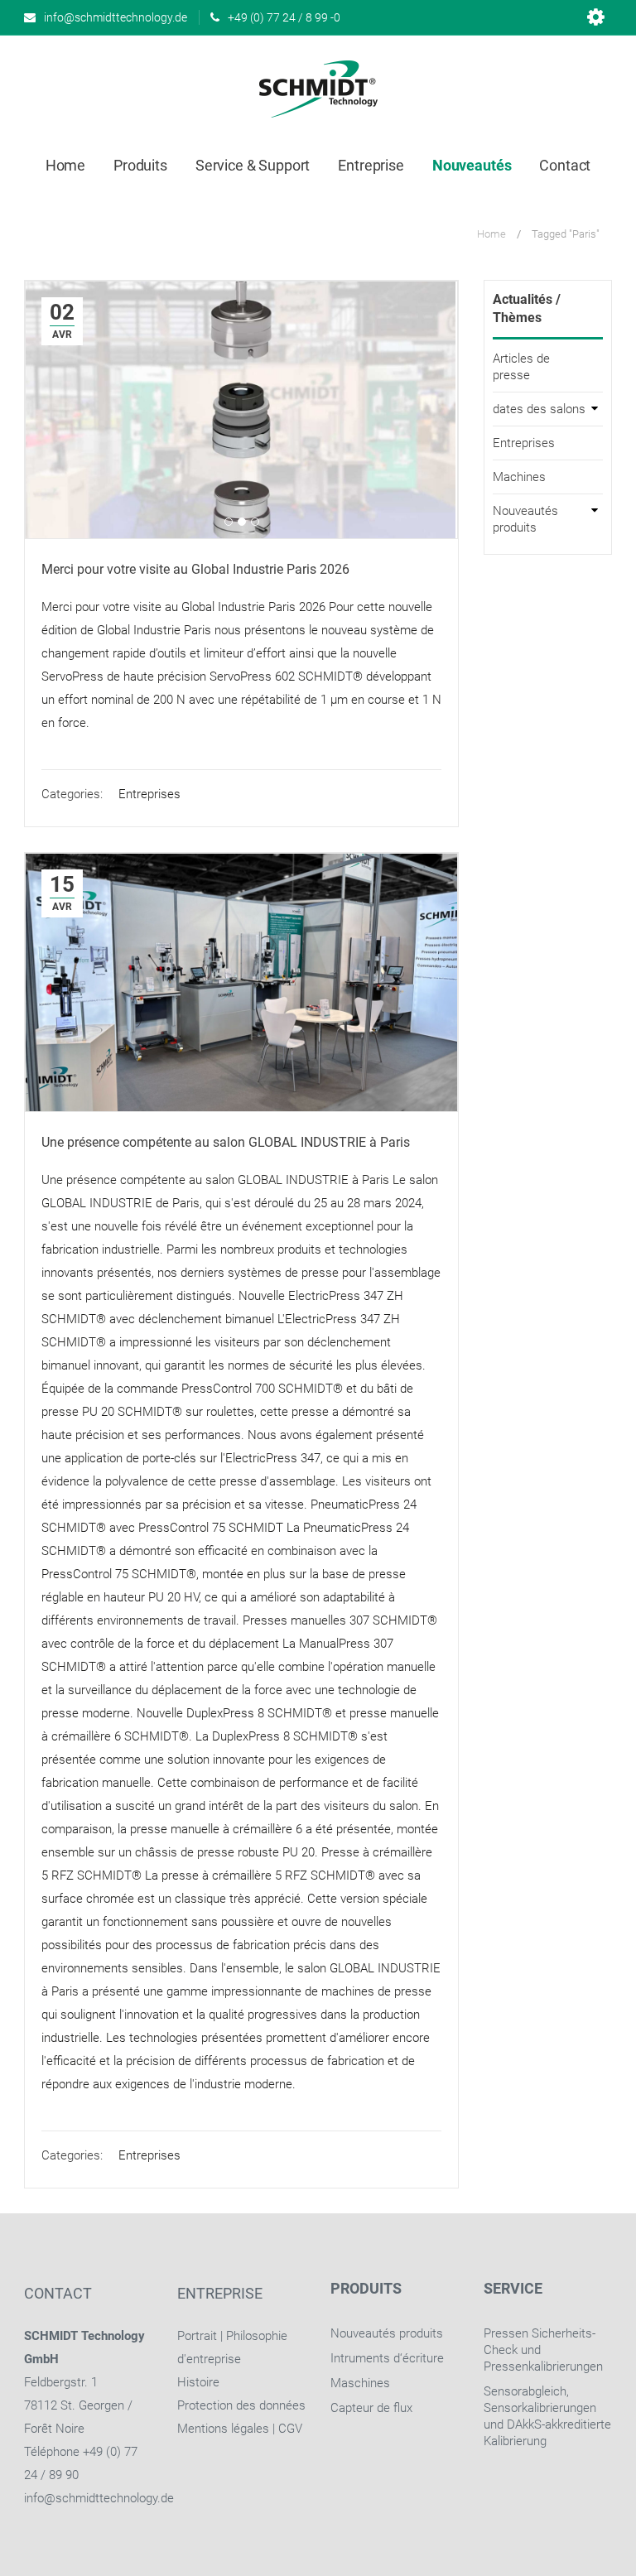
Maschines (360, 2383)
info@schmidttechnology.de (99, 2498)
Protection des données (241, 2405)
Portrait (197, 2336)
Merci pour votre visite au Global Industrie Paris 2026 (195, 569)
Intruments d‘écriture (387, 2358)
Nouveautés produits (525, 519)
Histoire (198, 2382)
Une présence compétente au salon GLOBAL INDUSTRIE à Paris (226, 1142)
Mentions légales (223, 2429)
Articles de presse (521, 367)
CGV (290, 2429)
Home (491, 234)
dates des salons (539, 409)
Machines (519, 477)
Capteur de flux (371, 2408)
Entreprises (149, 794)
